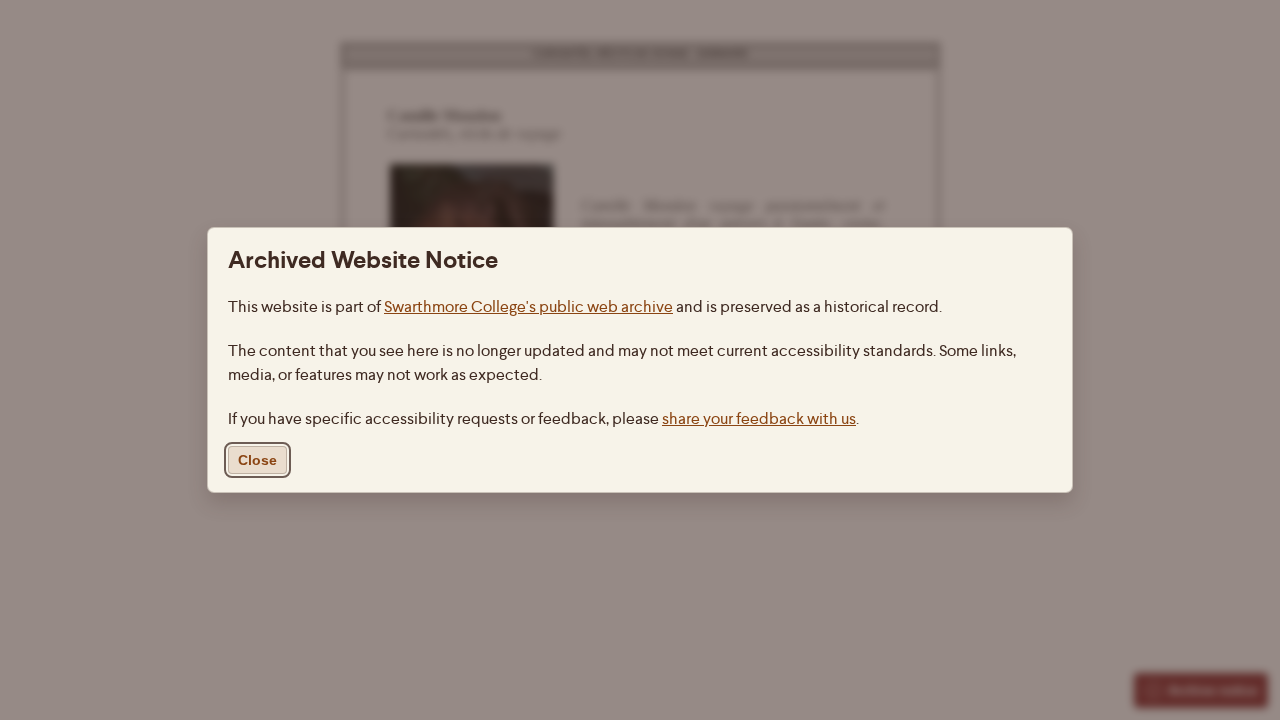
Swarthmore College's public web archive (528, 306)
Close (257, 460)
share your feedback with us (759, 418)
